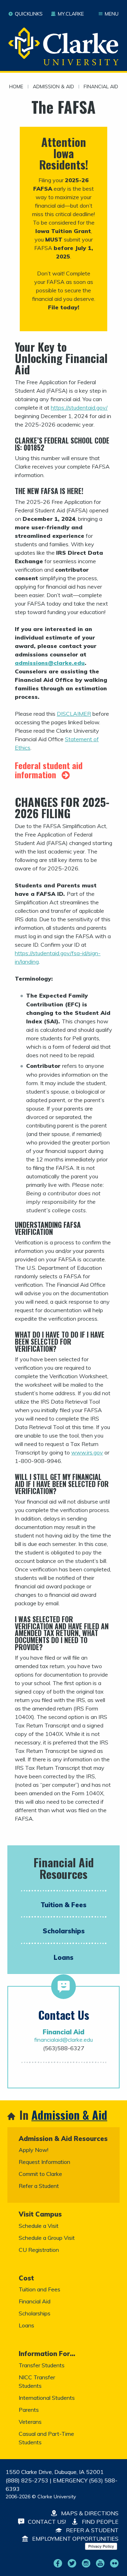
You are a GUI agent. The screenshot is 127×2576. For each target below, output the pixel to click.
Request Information (44, 2162)
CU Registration (39, 2250)
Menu (112, 14)
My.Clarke (71, 14)
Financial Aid (101, 87)
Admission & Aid (53, 87)
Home (16, 87)
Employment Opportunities (75, 2539)
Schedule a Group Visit (47, 2238)
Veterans (30, 2422)
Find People (99, 2522)
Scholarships (64, 1931)
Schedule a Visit (39, 2226)
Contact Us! (46, 2522)
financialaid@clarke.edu (64, 2040)
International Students (47, 2398)
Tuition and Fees (40, 2289)
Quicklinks (29, 14)
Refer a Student (39, 2186)
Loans (64, 1957)
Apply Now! (34, 2150)
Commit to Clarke (40, 2174)
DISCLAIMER (74, 714)
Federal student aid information (49, 770)
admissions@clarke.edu (50, 663)
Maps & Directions (89, 2513)
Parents (29, 2410)
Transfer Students (42, 2365)
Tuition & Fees (64, 1905)
